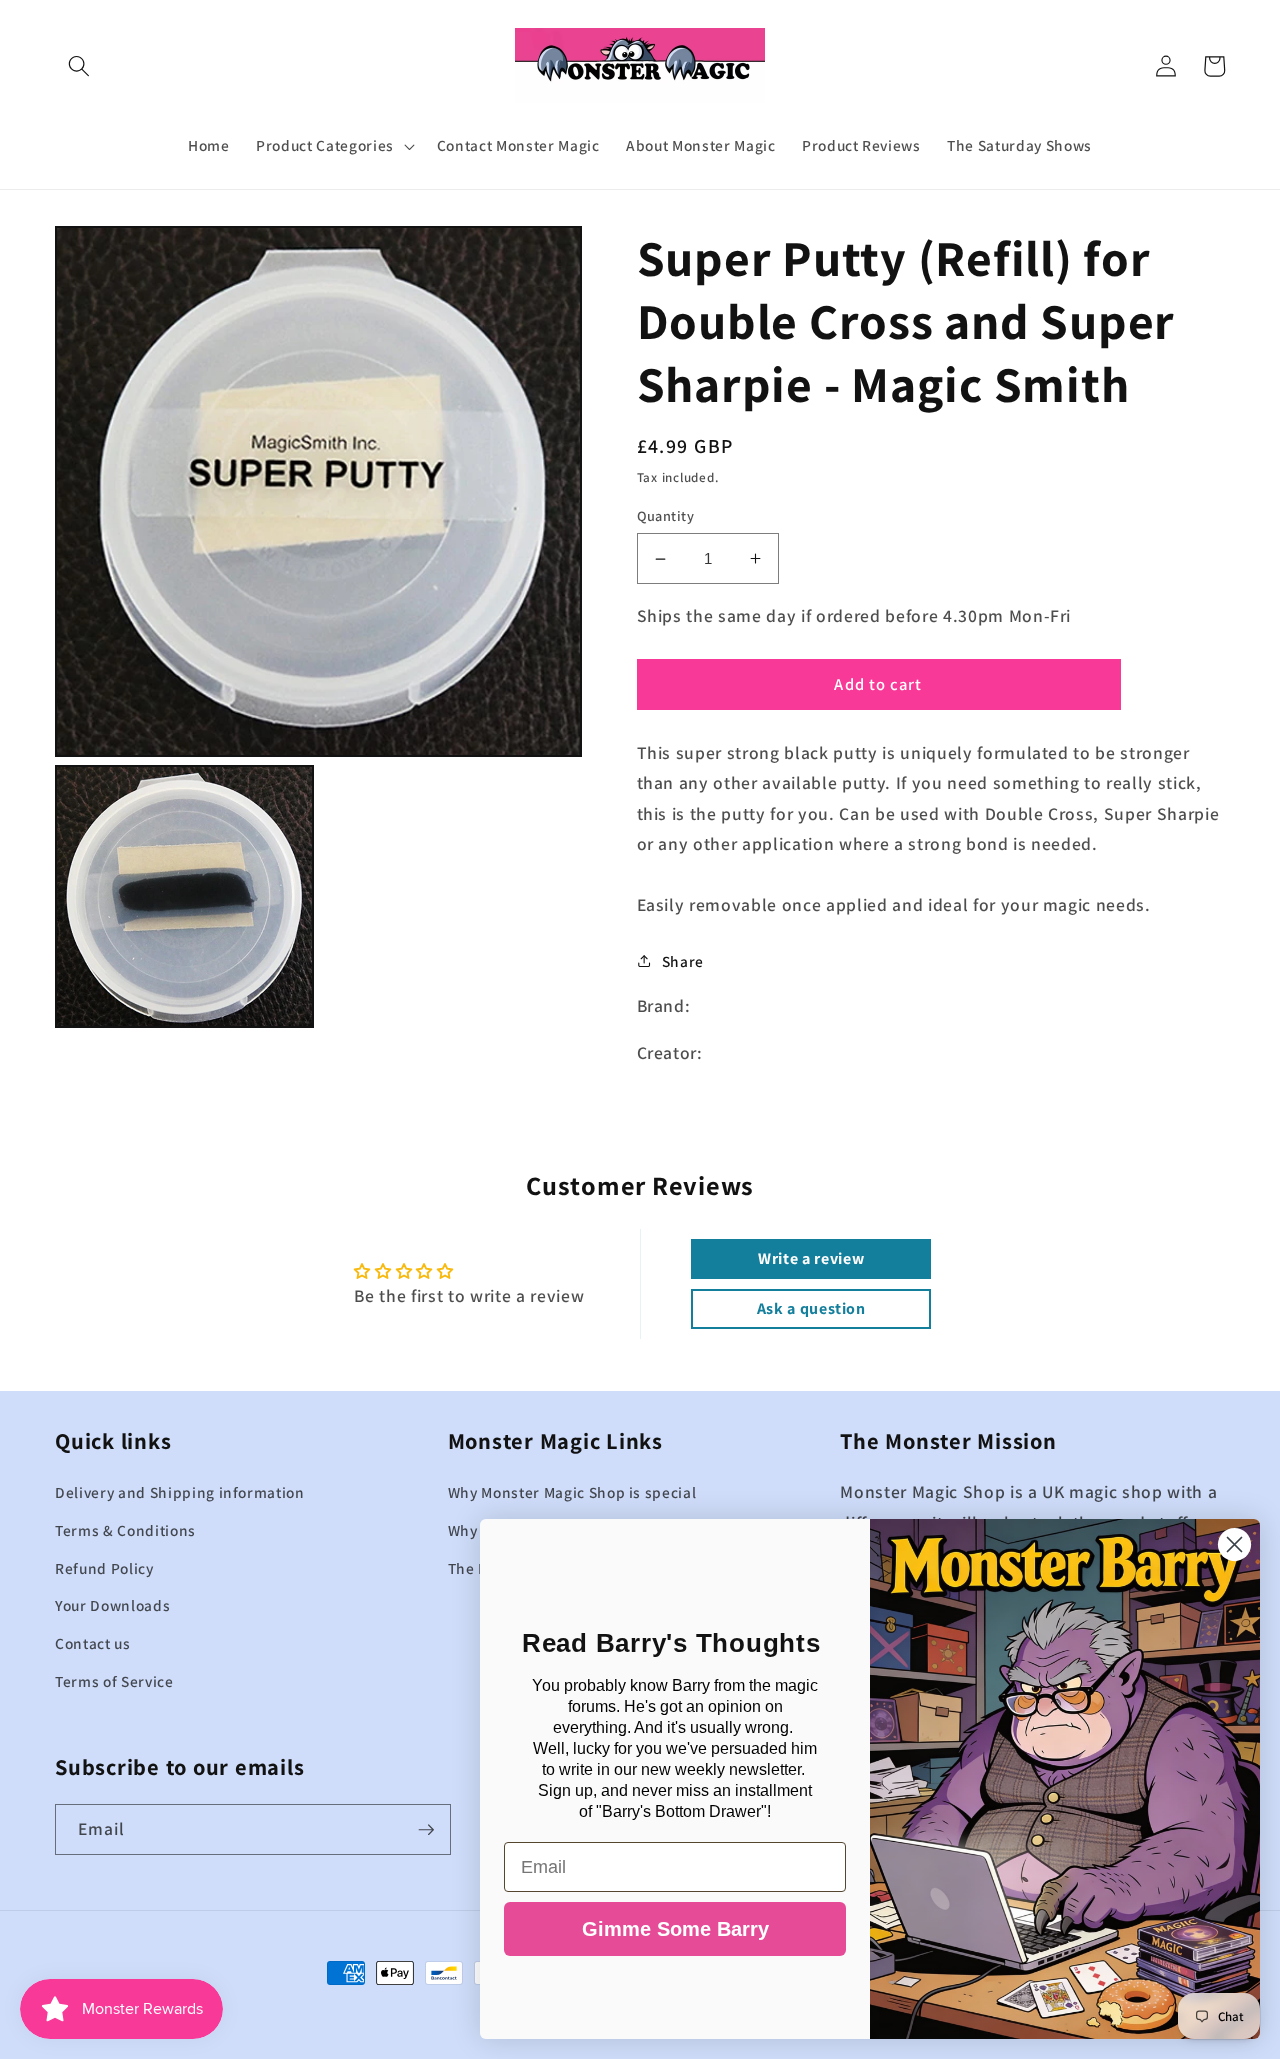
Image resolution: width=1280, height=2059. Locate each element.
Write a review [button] (811, 1258)
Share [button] (683, 961)
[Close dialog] (1234, 1544)
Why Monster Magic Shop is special (572, 1492)
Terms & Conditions (125, 1530)
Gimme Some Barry (675, 1929)
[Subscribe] (426, 1830)
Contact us (93, 1643)
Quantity (666, 515)
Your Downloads (112, 1605)
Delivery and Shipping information (180, 1492)
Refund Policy (104, 1568)
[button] (79, 66)
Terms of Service (114, 1681)
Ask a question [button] (811, 1308)
